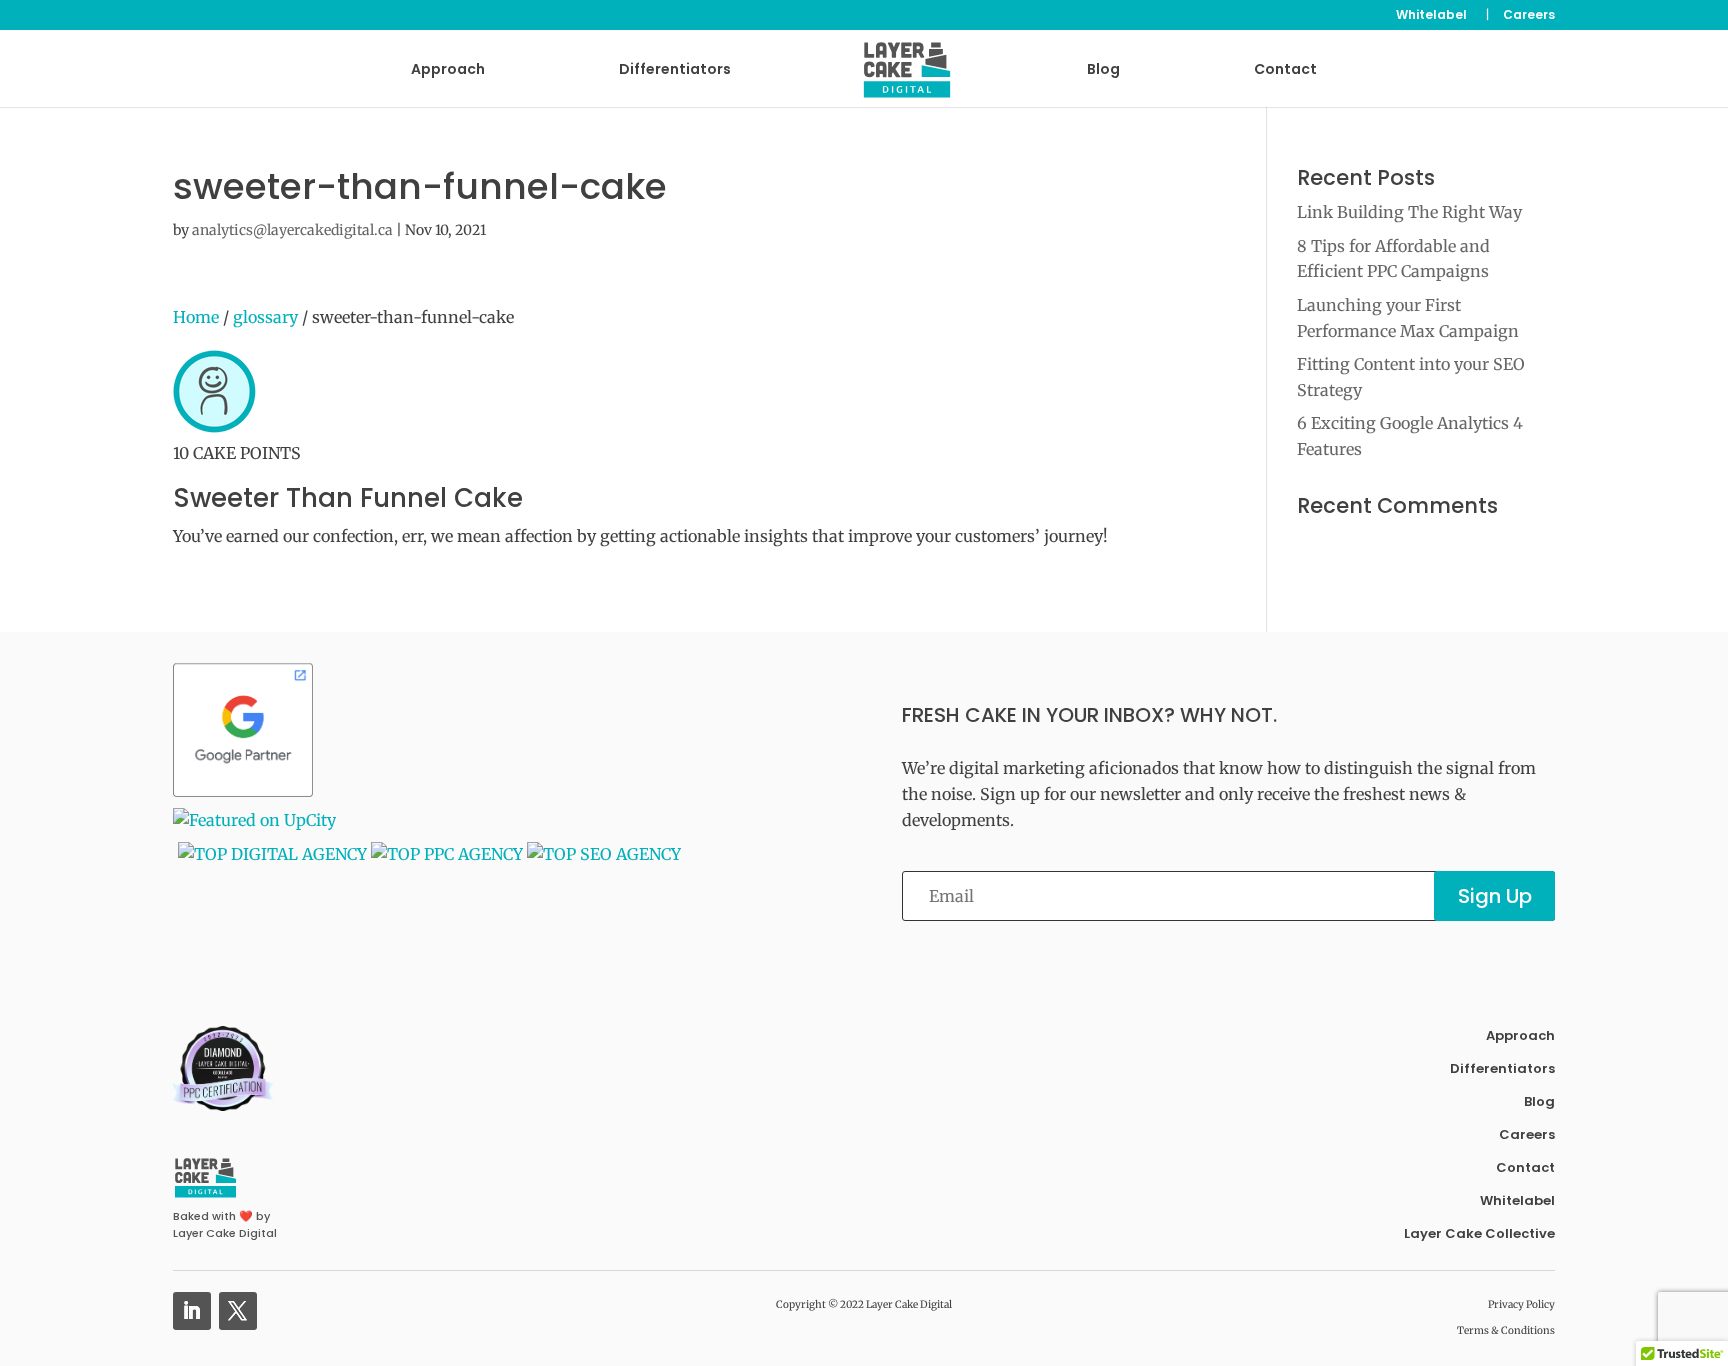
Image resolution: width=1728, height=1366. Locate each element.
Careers (1529, 16)
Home (196, 317)
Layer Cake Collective (1479, 1233)
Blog (1103, 70)
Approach (448, 70)
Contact (1285, 70)
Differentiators (675, 70)
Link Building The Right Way (1409, 212)
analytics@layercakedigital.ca (292, 230)
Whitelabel (1431, 16)
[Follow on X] (238, 1311)
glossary (265, 317)
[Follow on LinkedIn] (192, 1311)
